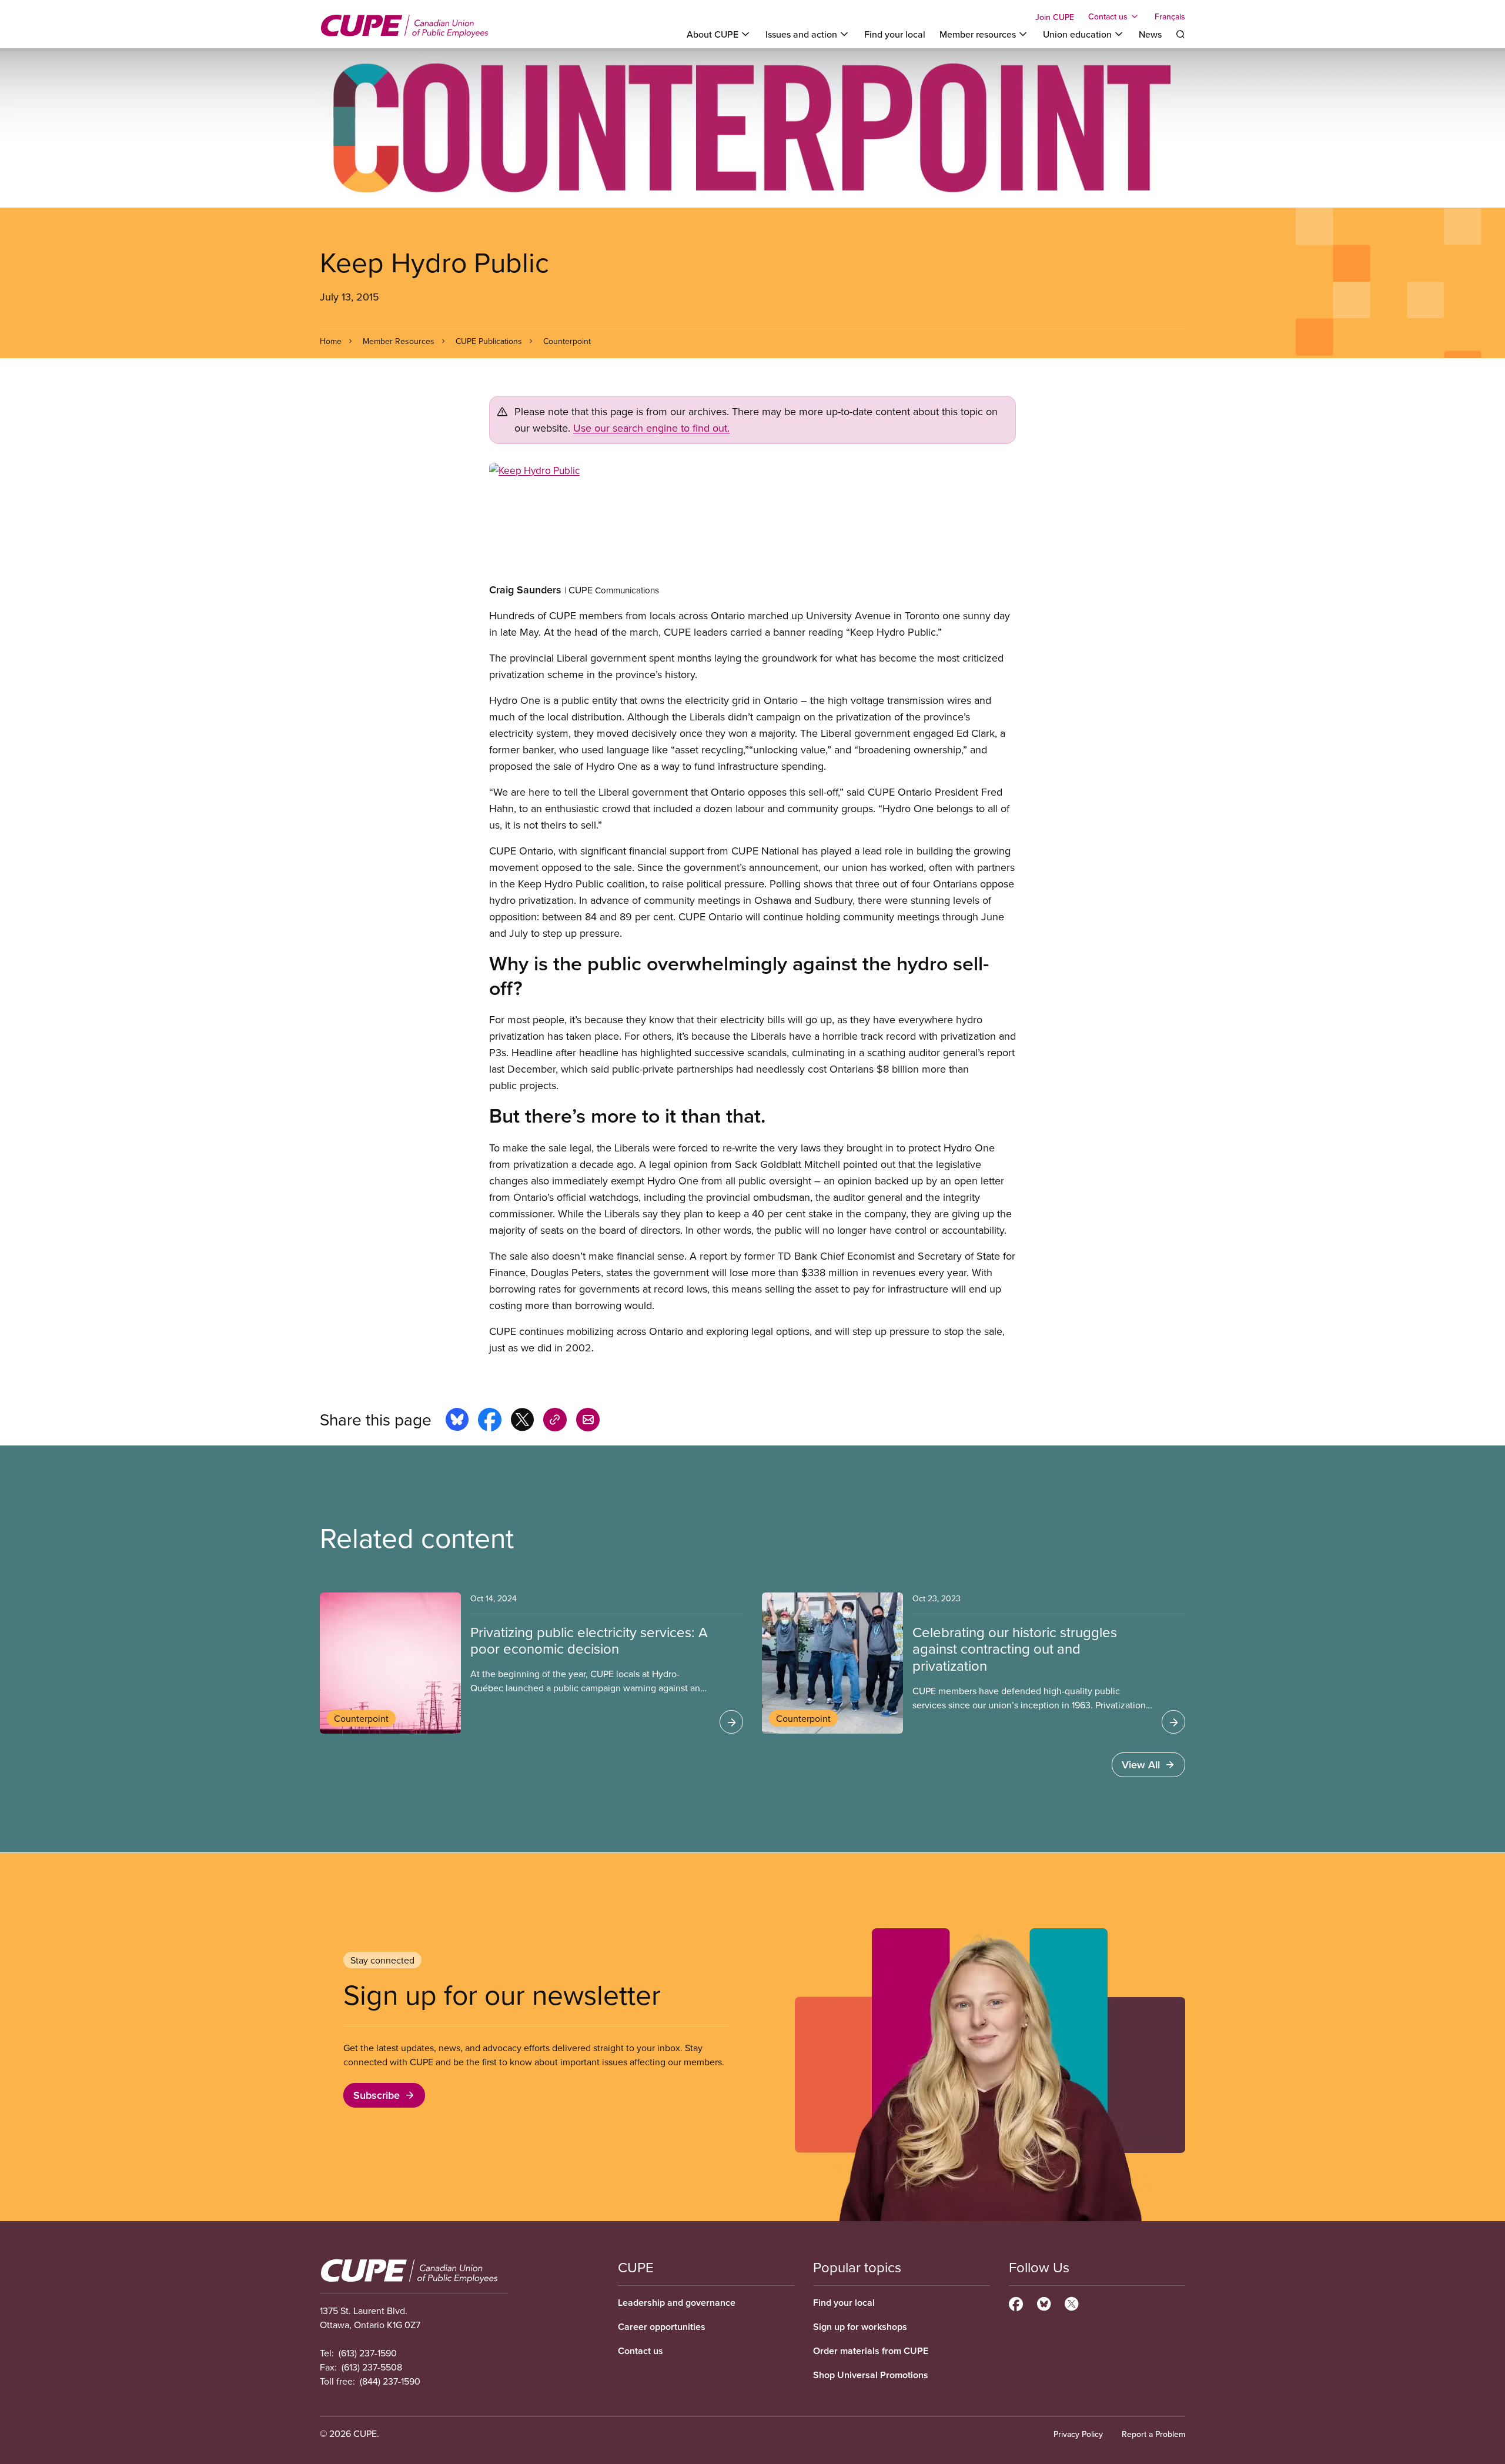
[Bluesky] (1044, 2302)
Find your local (895, 34)
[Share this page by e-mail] (588, 1421)
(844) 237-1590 (390, 2381)
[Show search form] (1180, 34)
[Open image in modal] (752, 522)
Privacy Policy (1078, 2434)
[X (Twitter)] (1071, 2302)
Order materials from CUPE (871, 2351)
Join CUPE (1055, 17)
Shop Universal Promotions (871, 2375)
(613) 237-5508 (372, 2367)
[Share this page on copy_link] (555, 1421)
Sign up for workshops (860, 2327)
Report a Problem (1153, 2434)
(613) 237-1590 (368, 2353)
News (1150, 34)
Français (1170, 16)
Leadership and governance (677, 2303)
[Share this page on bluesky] (457, 1421)
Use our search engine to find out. (651, 428)
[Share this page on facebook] (490, 1421)
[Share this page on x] (522, 1421)
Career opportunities (662, 2327)
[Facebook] (1016, 2302)
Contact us (641, 2351)
